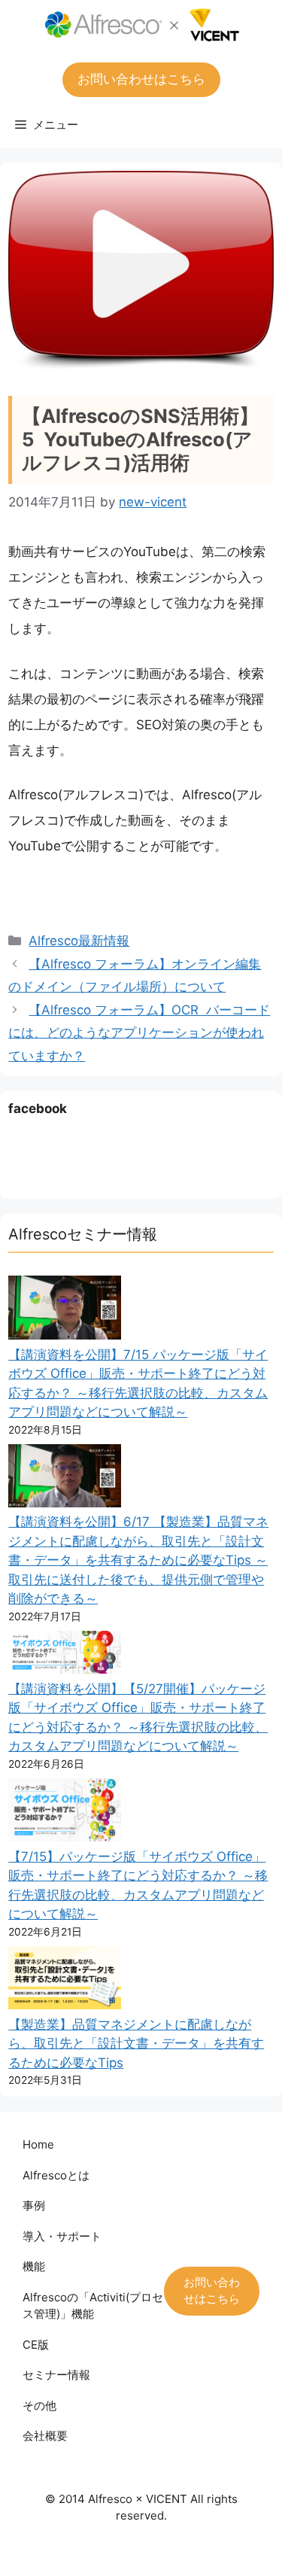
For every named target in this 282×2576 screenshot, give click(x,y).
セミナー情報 (56, 2375)
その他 (39, 2406)
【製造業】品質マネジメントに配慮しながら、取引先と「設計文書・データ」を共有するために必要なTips (136, 2044)
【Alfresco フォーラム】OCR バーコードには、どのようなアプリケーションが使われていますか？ (139, 1033)
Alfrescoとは (56, 2175)
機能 (34, 2266)
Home (38, 2144)
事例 (34, 2205)
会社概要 (45, 2436)
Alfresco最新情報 (79, 941)
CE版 (36, 2345)
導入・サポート (62, 2236)
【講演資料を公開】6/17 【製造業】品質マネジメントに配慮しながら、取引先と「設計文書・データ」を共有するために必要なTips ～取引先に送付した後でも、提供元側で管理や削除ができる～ (138, 1560)
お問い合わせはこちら (141, 79)
